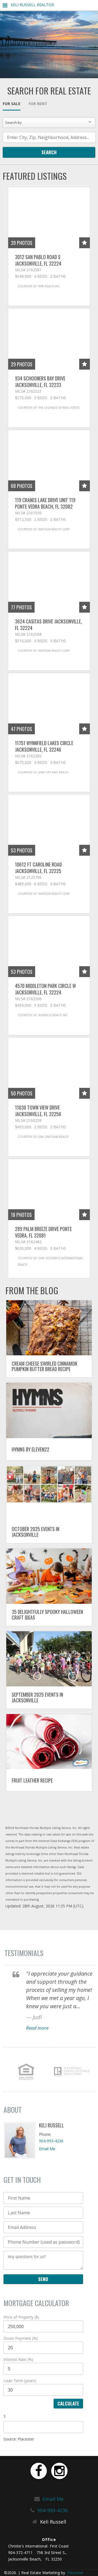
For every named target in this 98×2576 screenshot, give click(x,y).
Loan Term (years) (20, 2381)
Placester (75, 2573)
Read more (37, 2028)
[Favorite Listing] (85, 243)
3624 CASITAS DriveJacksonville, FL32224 (48, 625)
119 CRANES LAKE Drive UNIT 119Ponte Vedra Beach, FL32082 (45, 503)
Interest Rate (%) (18, 2359)
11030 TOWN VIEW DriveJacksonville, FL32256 (38, 1111)
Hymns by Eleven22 (30, 1449)
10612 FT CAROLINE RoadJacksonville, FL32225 (38, 868)
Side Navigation (5, 7)
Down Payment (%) (21, 2338)
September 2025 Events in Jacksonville (37, 1697)
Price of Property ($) (21, 2317)
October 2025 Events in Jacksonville (36, 1532)
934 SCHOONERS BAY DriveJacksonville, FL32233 (40, 382)
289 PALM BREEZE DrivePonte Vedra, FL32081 (43, 1232)
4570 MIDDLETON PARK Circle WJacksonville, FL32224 (45, 989)
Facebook (39, 2471)
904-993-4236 (51, 2141)
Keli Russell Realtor (32, 5)
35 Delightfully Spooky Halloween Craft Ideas (47, 1615)
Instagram (59, 2471)
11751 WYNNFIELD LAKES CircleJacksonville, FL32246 (44, 746)
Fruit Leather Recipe (32, 1780)
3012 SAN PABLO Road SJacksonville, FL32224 (38, 260)
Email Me (47, 2149)
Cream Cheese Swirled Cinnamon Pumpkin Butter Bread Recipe (44, 1366)
